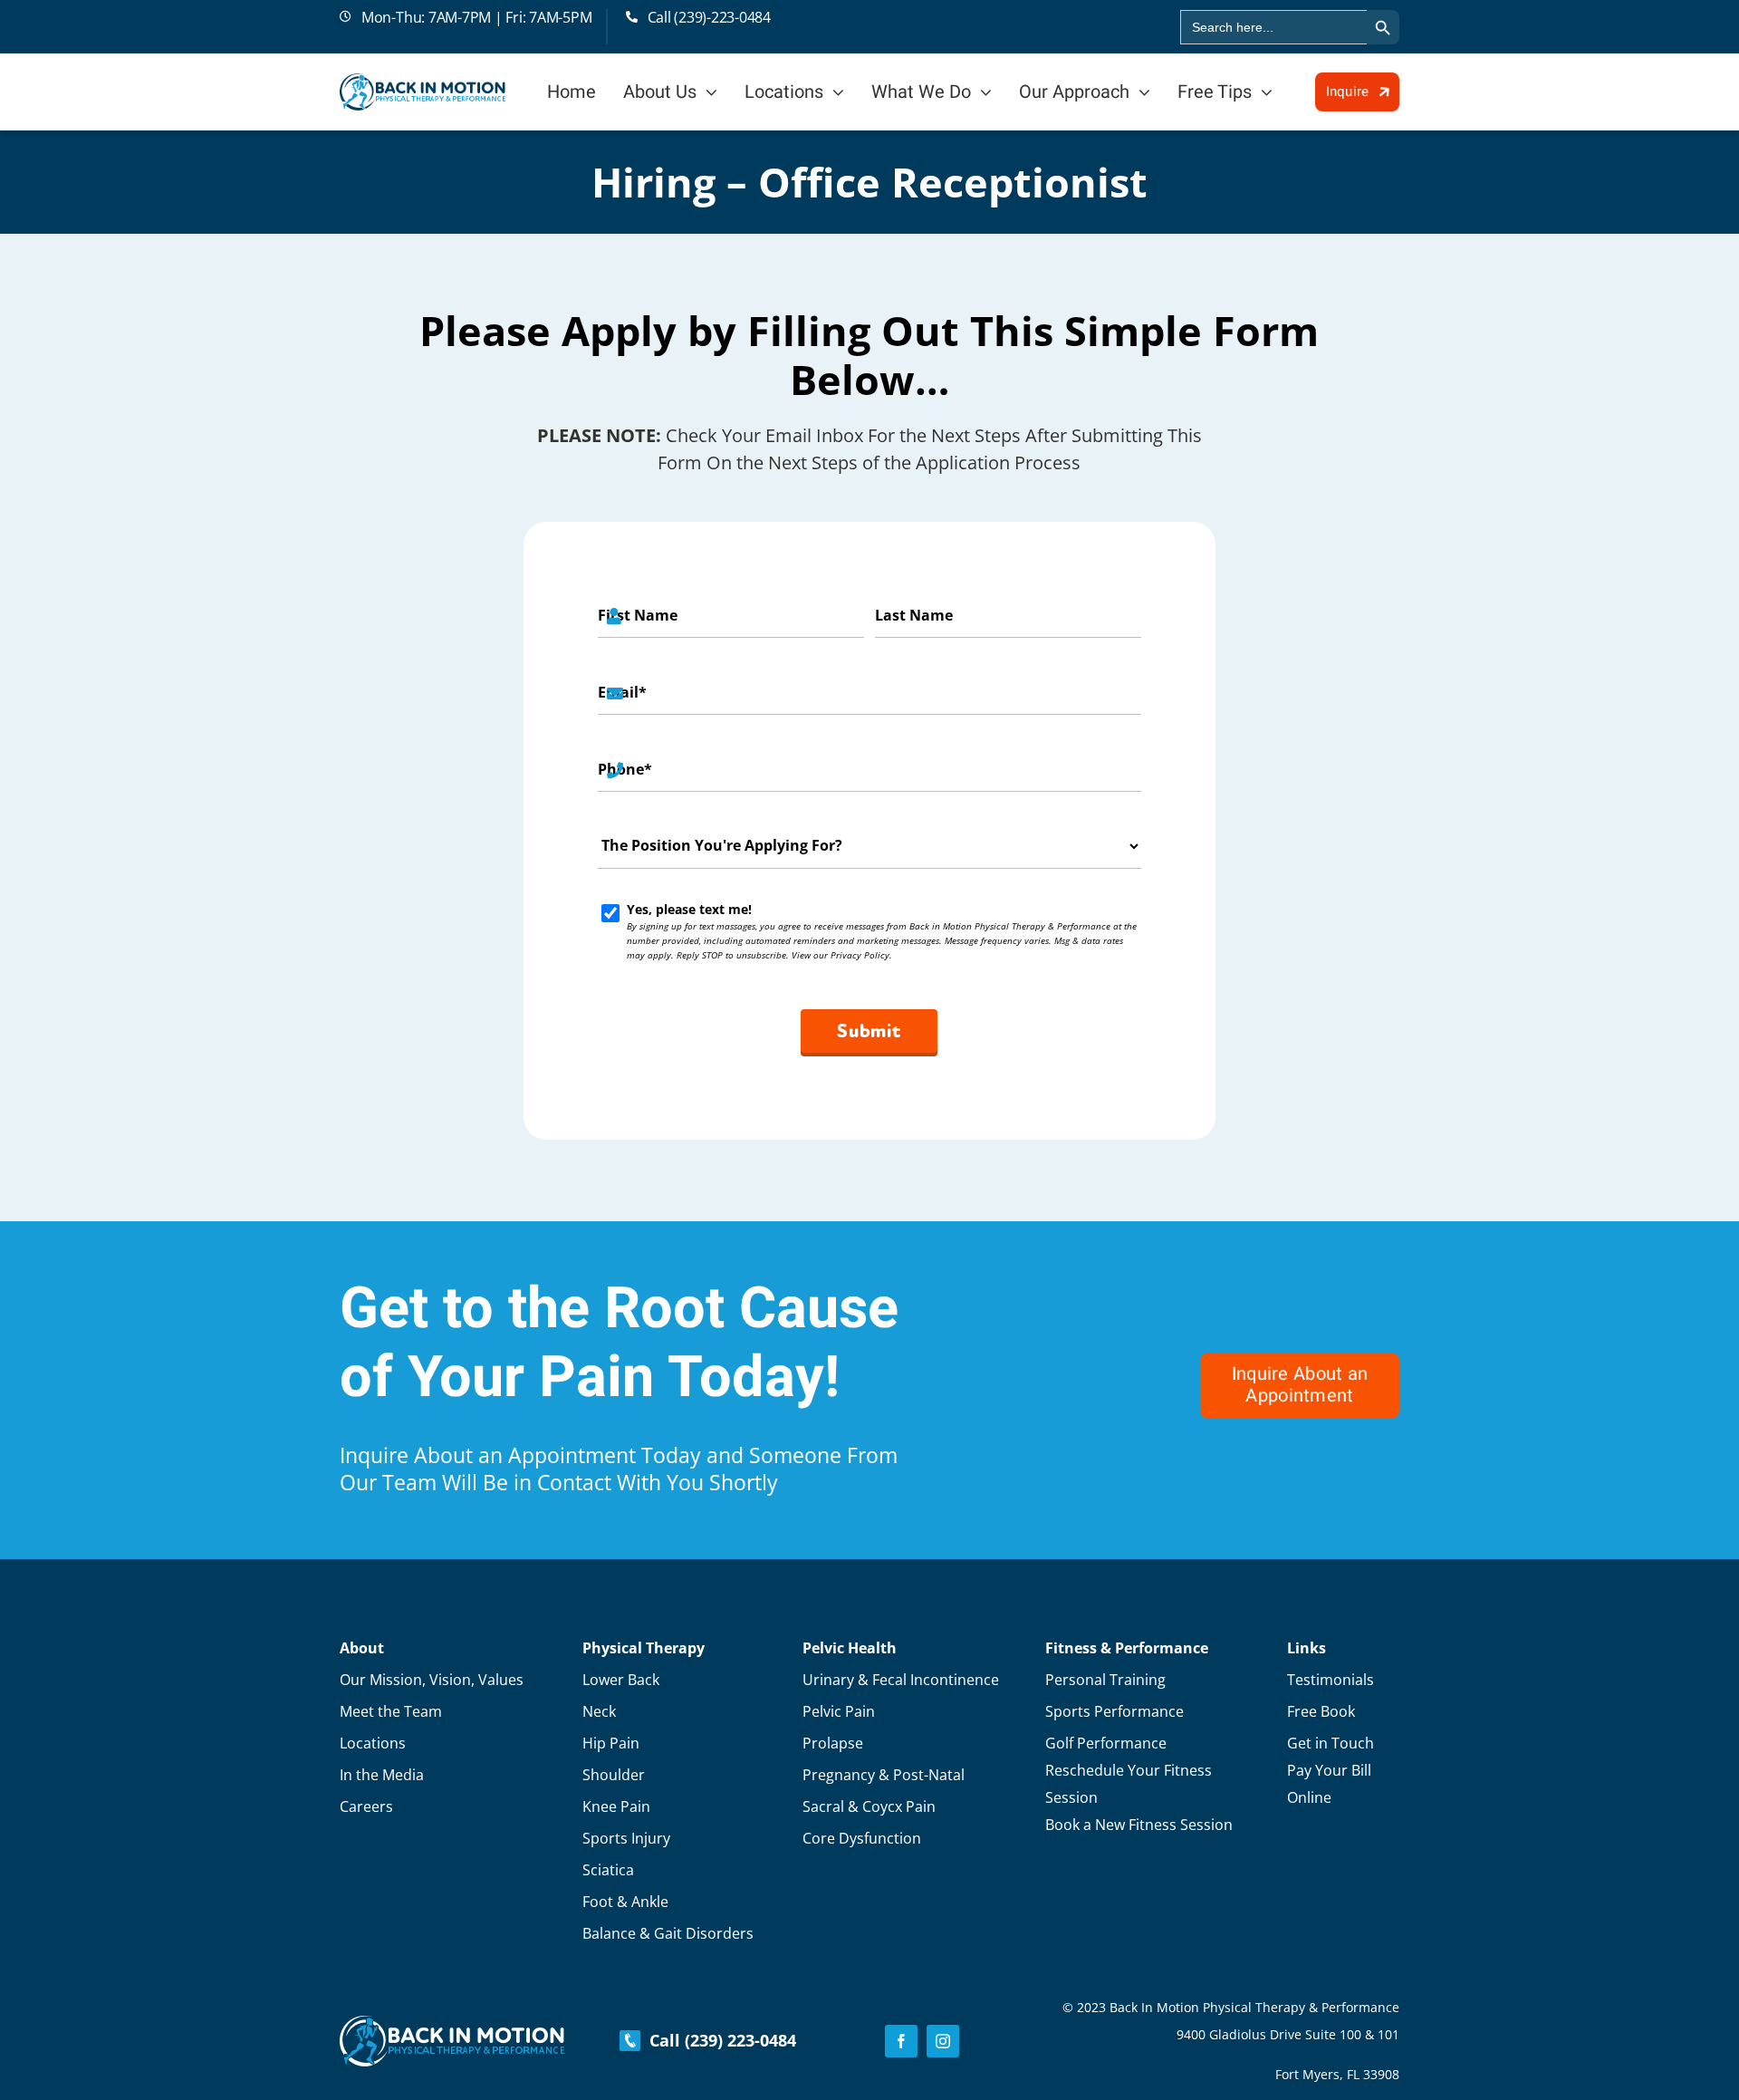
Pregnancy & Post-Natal (884, 1775)
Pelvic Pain (839, 1711)
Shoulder (614, 1775)
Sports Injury (626, 1838)
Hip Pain (611, 1743)
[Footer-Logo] (452, 2024)
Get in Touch (1331, 1743)
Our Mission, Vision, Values (432, 1680)
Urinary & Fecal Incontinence (901, 1680)
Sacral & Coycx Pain (869, 1806)
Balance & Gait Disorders (668, 1933)
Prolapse (833, 1743)
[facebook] (901, 2041)
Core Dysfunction (862, 1838)
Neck (599, 1711)
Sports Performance (1114, 1711)
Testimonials (1331, 1680)
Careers (366, 1806)
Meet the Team (391, 1711)
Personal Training (1105, 1680)
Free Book (1321, 1711)
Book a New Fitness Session (1139, 1825)
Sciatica (608, 1870)
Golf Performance (1106, 1743)
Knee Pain (616, 1806)
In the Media (382, 1775)
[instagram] (943, 2041)
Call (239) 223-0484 (718, 2040)
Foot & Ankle (625, 1902)
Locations (373, 1743)
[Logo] (423, 82)
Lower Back (621, 1680)
